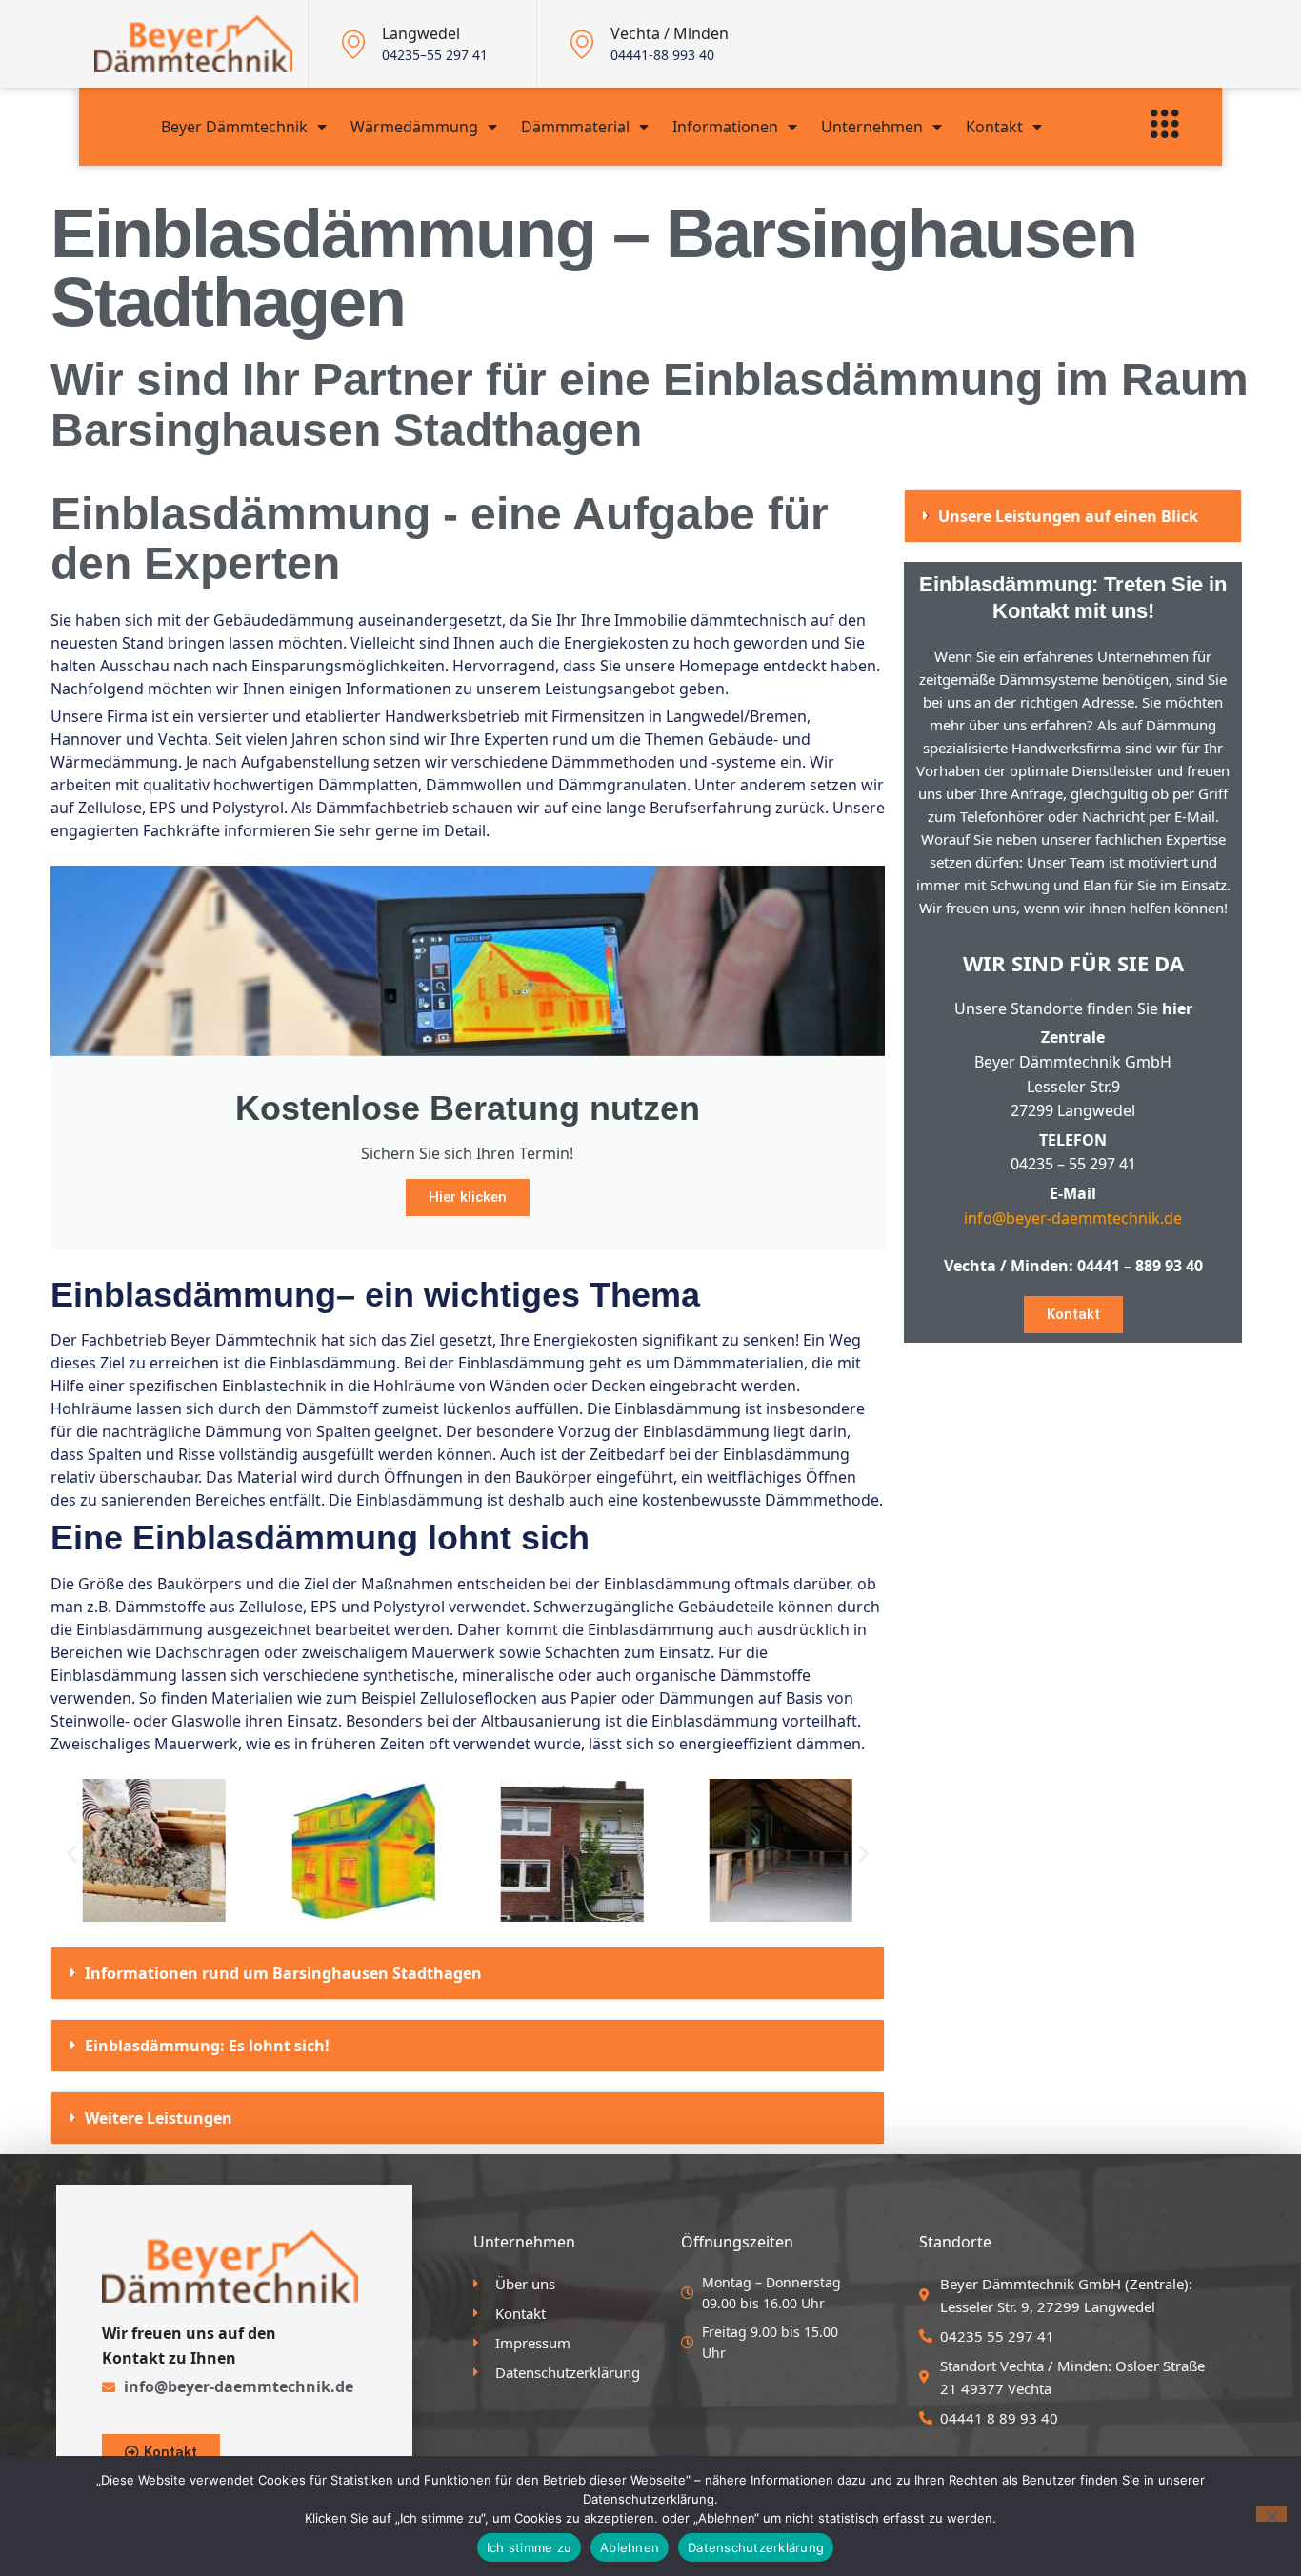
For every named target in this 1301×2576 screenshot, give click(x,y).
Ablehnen (630, 2547)
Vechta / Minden (670, 33)
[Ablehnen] (1271, 2514)
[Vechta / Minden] (582, 44)
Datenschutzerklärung (756, 2547)
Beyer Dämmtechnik (234, 127)
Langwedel (421, 33)
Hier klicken (468, 1197)
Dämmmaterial (575, 127)
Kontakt (994, 127)
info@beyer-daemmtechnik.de (1073, 1218)
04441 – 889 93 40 (1140, 1266)
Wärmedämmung (414, 127)
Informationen (725, 127)
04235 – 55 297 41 (1073, 1164)
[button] (72, 1853)
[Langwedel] (353, 44)
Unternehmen (872, 127)
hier (1177, 1008)
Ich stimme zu (529, 2547)
